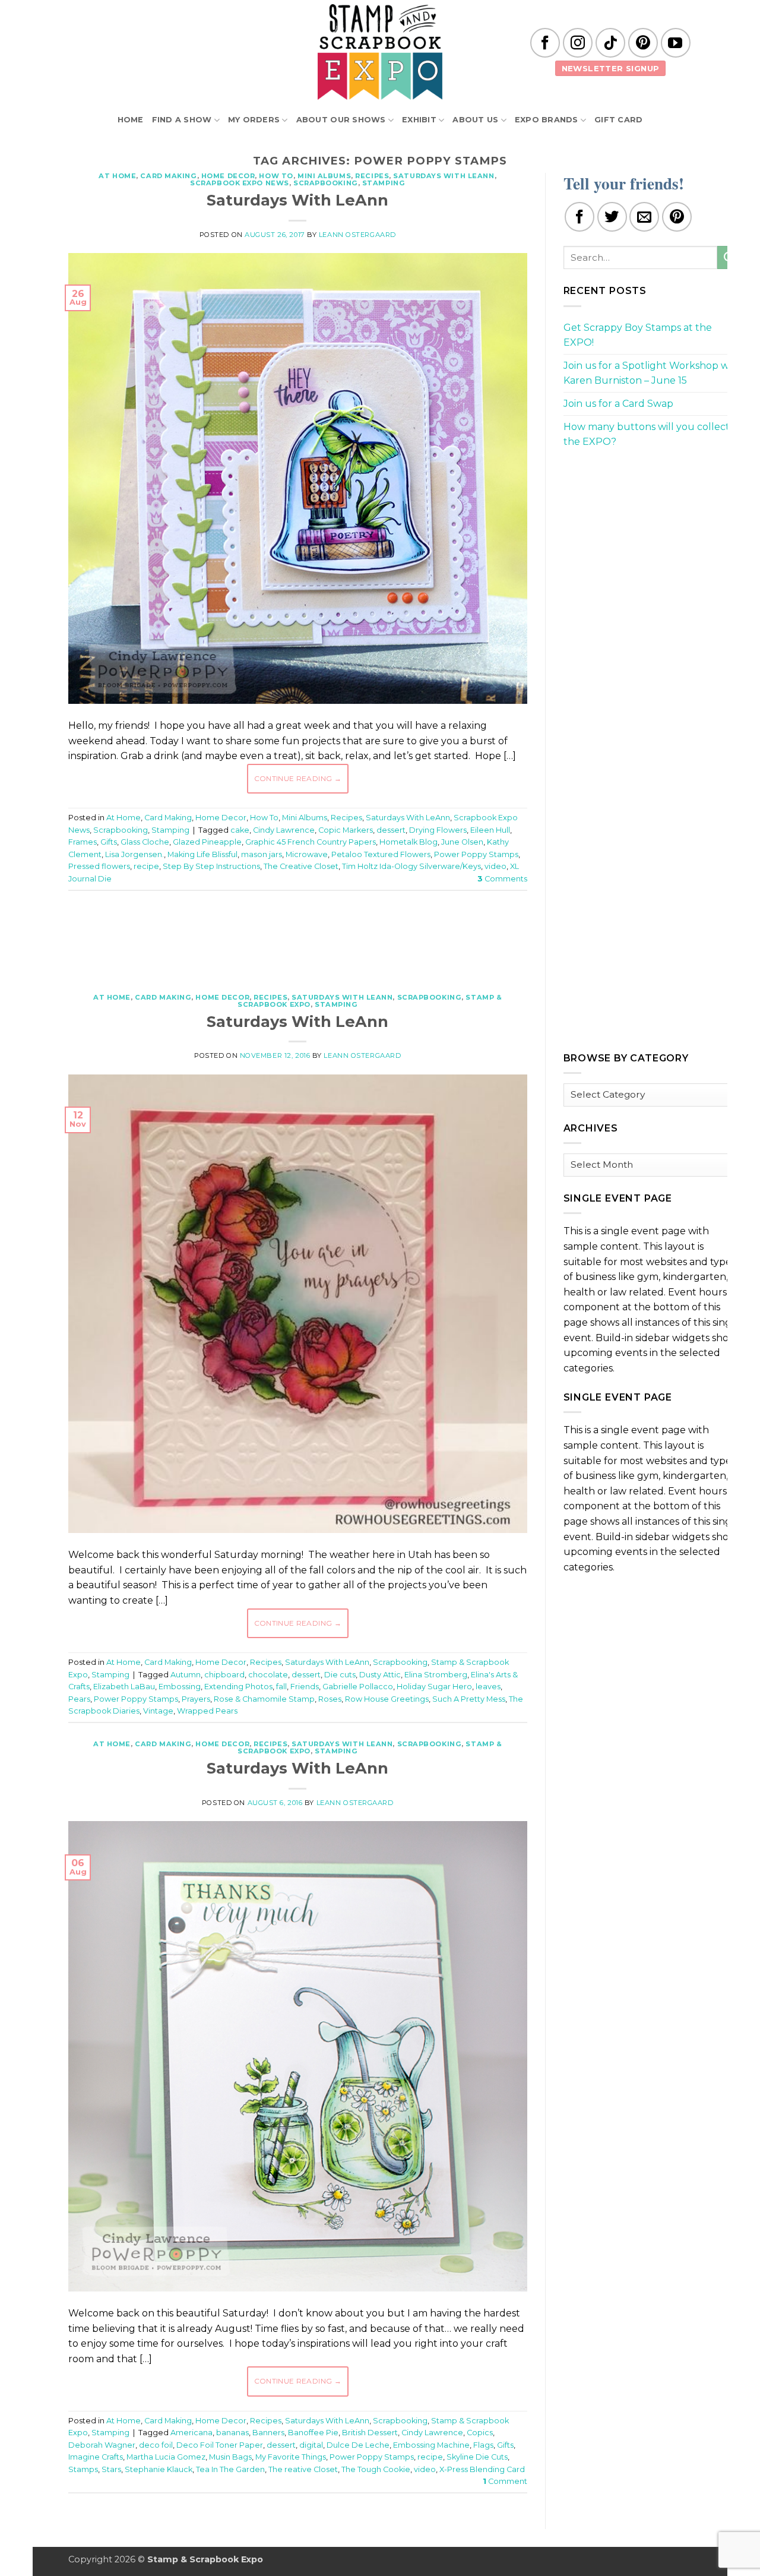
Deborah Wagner (102, 2445)
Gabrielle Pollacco (358, 1687)
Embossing (180, 1687)
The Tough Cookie (376, 2469)
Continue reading (298, 778)
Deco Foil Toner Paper (220, 2445)
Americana (191, 2433)
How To (276, 176)
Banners (268, 2433)
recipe (146, 866)
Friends (305, 1687)
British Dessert (370, 2433)
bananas (232, 2433)
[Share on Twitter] (612, 217)
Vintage (158, 1711)
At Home (117, 176)
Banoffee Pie (313, 2433)
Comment (505, 2481)
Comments (502, 879)
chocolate (268, 1675)
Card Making (168, 176)
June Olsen (462, 842)
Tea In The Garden (230, 2469)
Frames (83, 842)
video (495, 866)
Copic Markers (346, 830)
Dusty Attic (380, 1675)
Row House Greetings (387, 1699)
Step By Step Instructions (211, 866)
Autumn (186, 1675)
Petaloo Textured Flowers (381, 854)
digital (311, 2445)
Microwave (307, 854)
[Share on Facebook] (579, 217)
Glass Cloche (145, 842)
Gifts (109, 842)
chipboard (224, 1675)
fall (281, 1687)
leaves (488, 1687)
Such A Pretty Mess (469, 1699)
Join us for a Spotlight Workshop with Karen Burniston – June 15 (653, 373)
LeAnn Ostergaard (357, 235)
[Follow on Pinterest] (643, 43)
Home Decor (228, 176)
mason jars (262, 854)
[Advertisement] (297, 935)
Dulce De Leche (358, 2445)
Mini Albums (324, 176)
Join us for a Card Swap (618, 404)
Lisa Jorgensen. (134, 854)
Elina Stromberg (436, 1675)
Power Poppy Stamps (476, 854)
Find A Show (182, 120)
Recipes (372, 176)
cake (240, 830)
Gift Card (618, 120)
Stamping (384, 183)
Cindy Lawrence (284, 830)
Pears (79, 1699)
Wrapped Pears (207, 1711)
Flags (483, 2445)
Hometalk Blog (408, 842)
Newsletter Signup (611, 68)
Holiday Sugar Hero (434, 1687)
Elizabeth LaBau (124, 1687)
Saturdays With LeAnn (444, 176)
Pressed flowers (99, 866)
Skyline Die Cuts (477, 2457)
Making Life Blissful (202, 854)
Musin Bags (230, 2457)
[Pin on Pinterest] (677, 217)
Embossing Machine (431, 2445)
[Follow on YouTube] (676, 43)
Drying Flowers (438, 830)
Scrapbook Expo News (240, 183)
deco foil (156, 2445)
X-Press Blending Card (482, 2469)
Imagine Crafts (96, 2457)
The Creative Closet (301, 866)
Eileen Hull (490, 830)
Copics (480, 2433)
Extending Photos (238, 1687)
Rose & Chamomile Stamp (264, 1699)
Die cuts (340, 1675)
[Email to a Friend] (644, 217)
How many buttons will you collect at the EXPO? (653, 434)
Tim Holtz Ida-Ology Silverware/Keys (411, 866)
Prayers (196, 1699)
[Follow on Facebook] (545, 43)
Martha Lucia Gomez (166, 2457)
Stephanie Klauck (159, 2469)
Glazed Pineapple (207, 842)
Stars (111, 2469)
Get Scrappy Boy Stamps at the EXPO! (638, 335)
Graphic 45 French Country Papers (311, 842)
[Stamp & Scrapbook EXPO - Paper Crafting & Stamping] (380, 52)
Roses (330, 1699)
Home (131, 120)
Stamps (83, 2469)
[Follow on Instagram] (578, 43)
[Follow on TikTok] (610, 43)
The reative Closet (303, 2469)
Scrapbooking (326, 183)
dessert (391, 830)
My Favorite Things (291, 2457)
